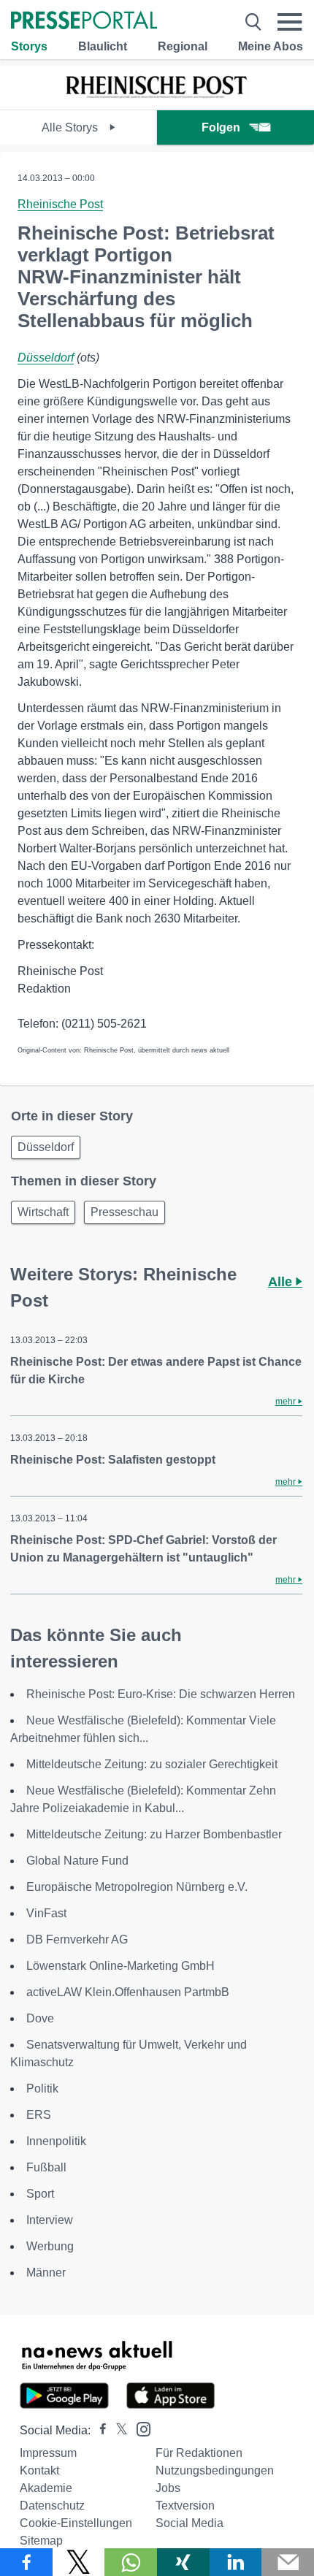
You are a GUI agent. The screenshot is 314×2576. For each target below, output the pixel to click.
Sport (40, 2194)
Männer (46, 2273)
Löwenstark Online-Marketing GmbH (120, 1966)
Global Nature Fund (77, 1861)
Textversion (185, 2506)
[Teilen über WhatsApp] (131, 2562)
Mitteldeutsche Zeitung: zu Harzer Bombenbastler (154, 1834)
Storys (29, 46)
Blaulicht (103, 46)
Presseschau (125, 1212)
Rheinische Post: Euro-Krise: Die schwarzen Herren (161, 1694)
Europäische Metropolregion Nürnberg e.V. (137, 1887)
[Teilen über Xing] (183, 2562)
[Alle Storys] (157, 97)
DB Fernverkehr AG (77, 1939)
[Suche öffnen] (253, 22)
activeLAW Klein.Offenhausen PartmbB (128, 1992)
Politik (42, 2088)
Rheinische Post (60, 204)
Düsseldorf (46, 358)
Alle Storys (71, 127)
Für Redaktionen (199, 2453)
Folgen (221, 127)
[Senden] (288, 2562)
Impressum (48, 2453)
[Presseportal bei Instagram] (139, 2428)
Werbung (50, 2246)
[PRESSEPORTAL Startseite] (84, 22)
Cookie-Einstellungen (76, 2523)
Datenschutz (52, 2506)
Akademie (46, 2488)
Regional (183, 46)
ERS (39, 2115)
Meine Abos (271, 46)
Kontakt (39, 2470)
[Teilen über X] (79, 2562)
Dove (40, 2018)
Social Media (189, 2523)
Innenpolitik (56, 2141)
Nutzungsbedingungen (215, 2470)
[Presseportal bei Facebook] (99, 2430)
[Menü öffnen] (290, 22)
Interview (50, 2220)
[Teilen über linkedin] (236, 2562)
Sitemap (41, 2541)
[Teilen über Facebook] (26, 2562)
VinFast (46, 1913)
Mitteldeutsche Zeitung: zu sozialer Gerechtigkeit (152, 1764)
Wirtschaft (43, 1212)
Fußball (46, 2167)
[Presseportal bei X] (117, 2430)
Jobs (168, 2488)
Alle (282, 1282)
